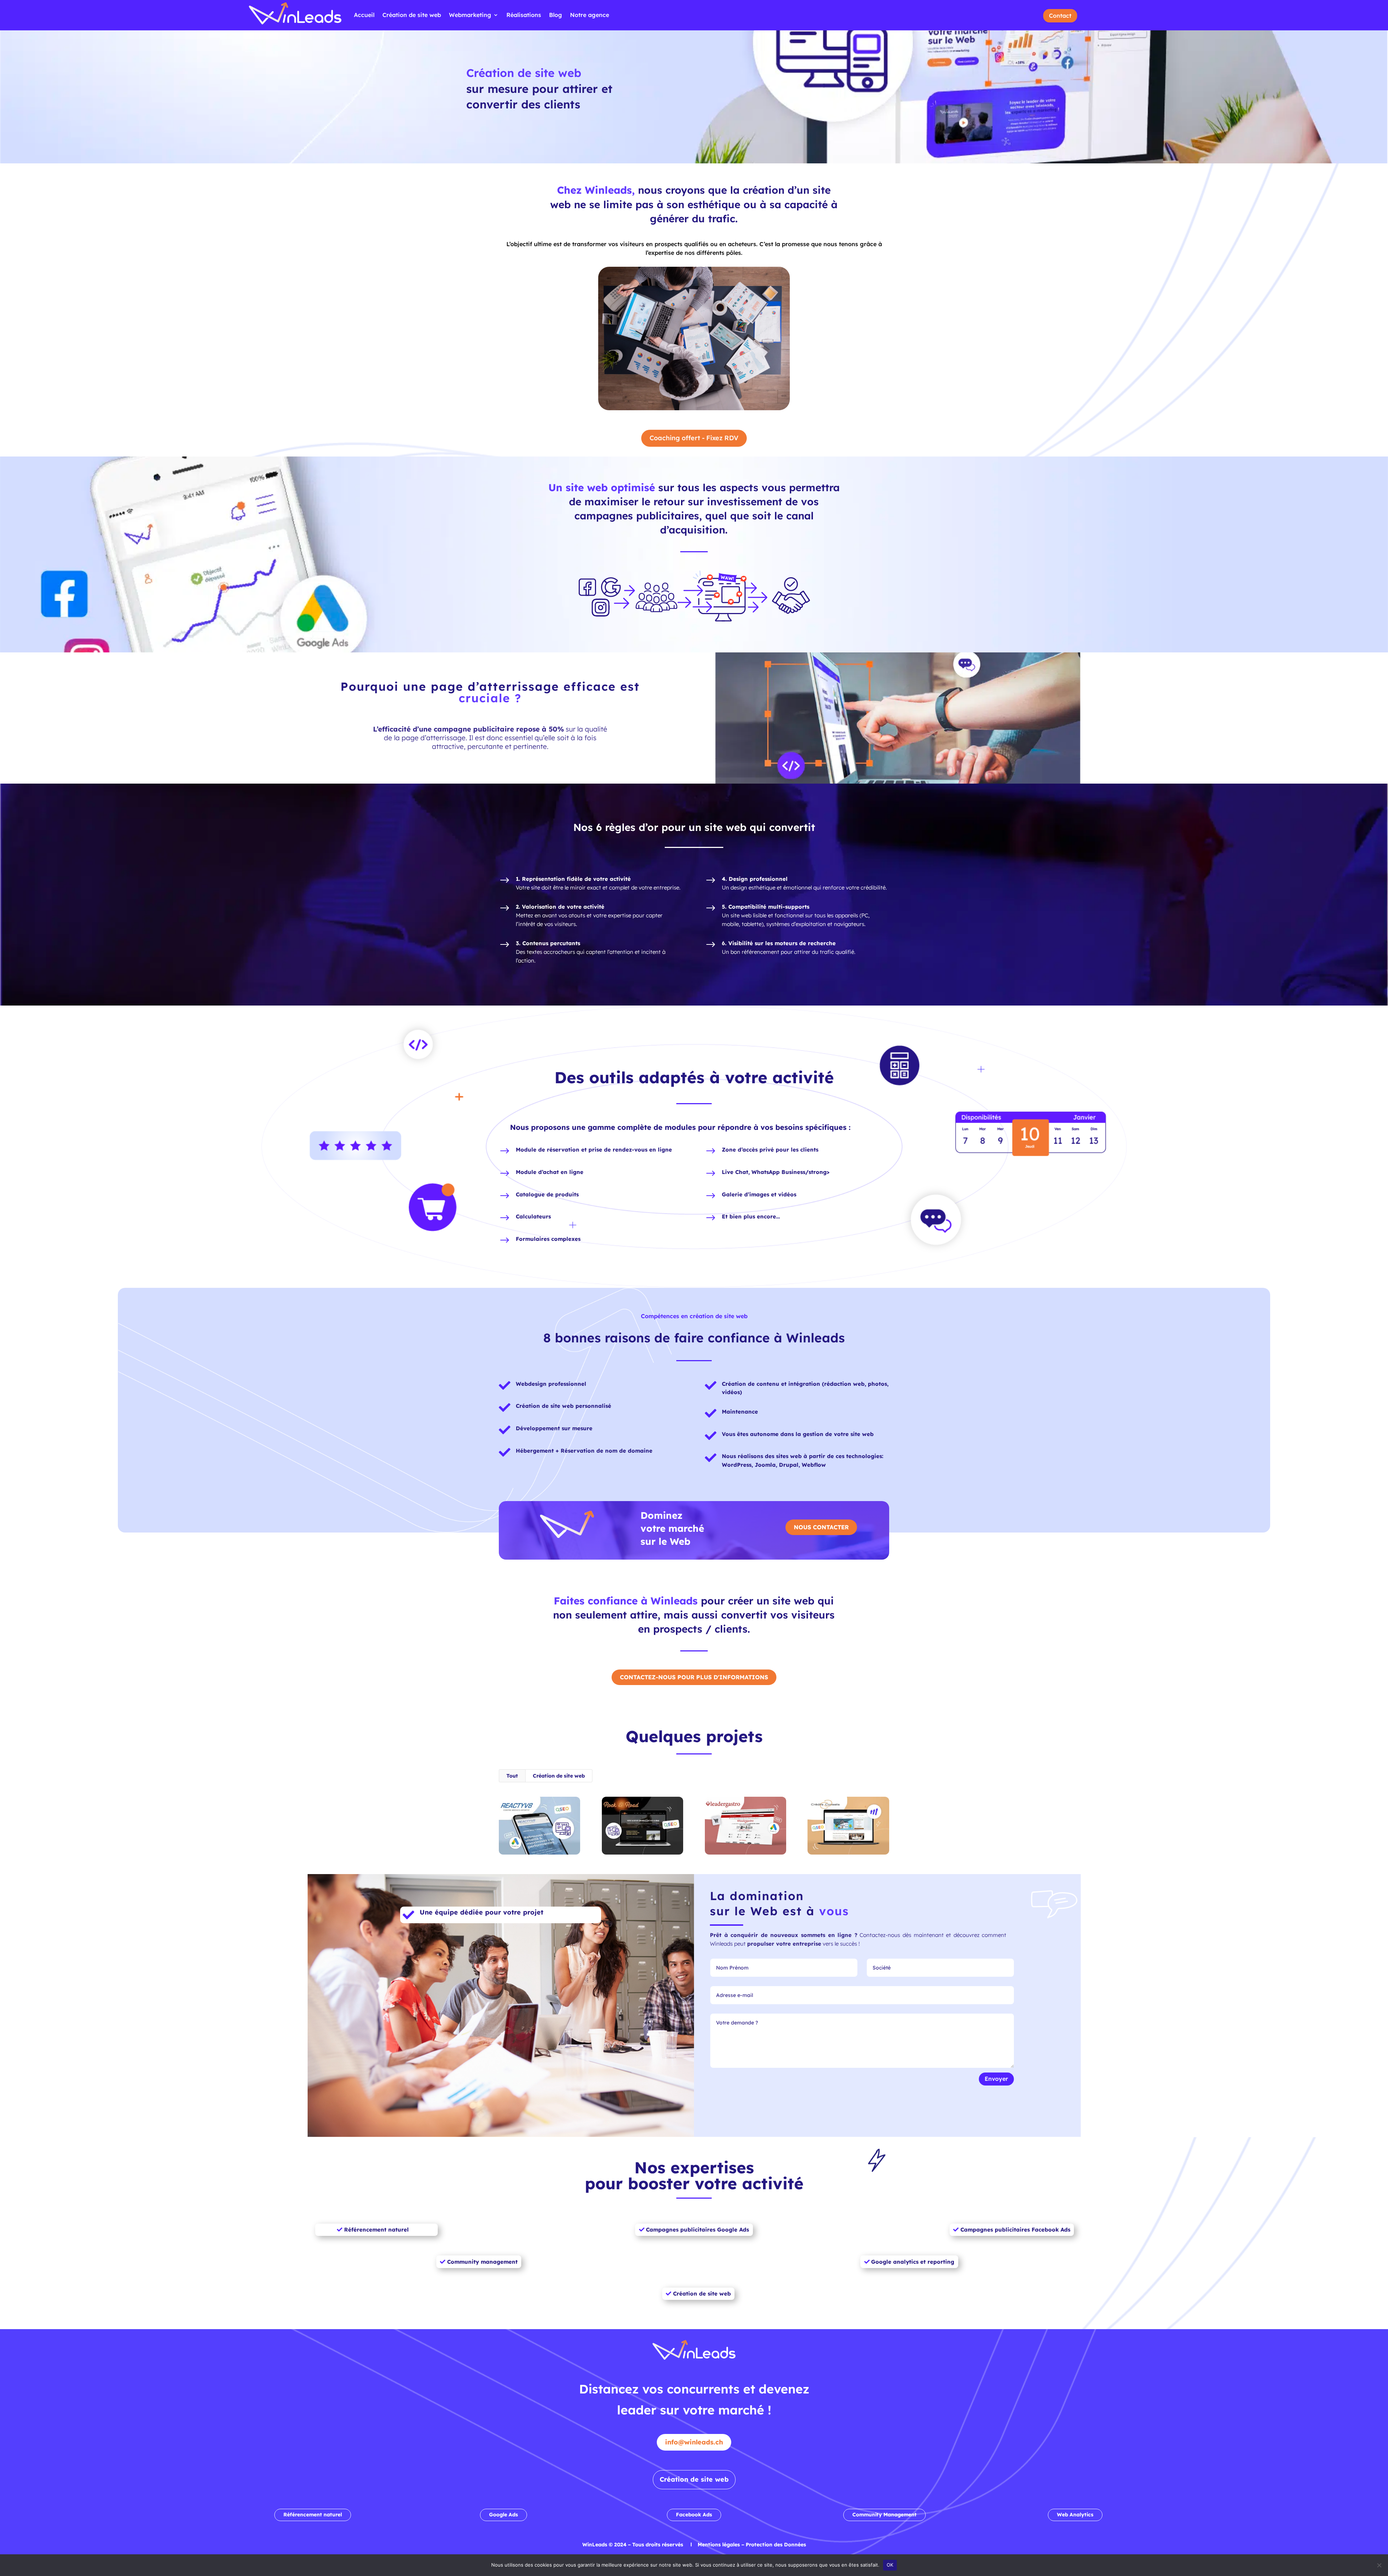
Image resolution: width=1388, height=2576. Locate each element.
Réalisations (524, 15)
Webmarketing (470, 15)
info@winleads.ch (694, 2442)
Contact (1060, 16)
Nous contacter (821, 1527)
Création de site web (412, 15)
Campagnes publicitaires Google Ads (697, 2230)
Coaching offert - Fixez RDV (694, 438)
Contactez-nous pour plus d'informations (694, 1677)
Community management (482, 2262)
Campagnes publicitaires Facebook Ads (1015, 2230)
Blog (556, 15)
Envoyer (996, 2079)
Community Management (884, 2515)
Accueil (364, 15)
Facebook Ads (694, 2515)
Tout (512, 1776)
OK (890, 2565)
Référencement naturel (376, 2230)
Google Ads (504, 2515)
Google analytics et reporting (913, 2262)
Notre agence (590, 15)
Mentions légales (719, 2545)
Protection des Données (776, 2545)
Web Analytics (1075, 2515)
